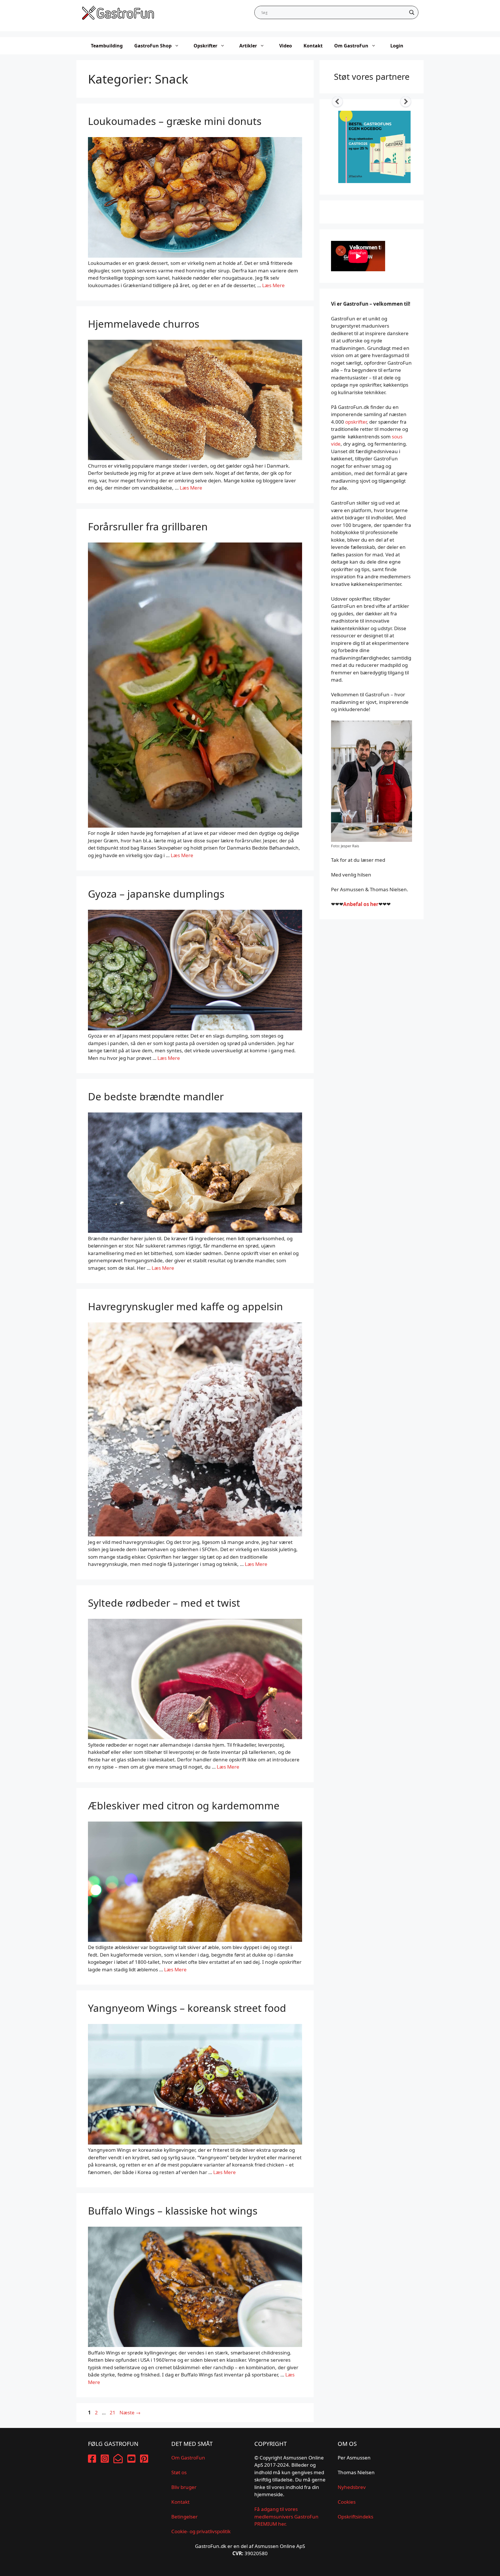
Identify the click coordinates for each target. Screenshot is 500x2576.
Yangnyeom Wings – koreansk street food (187, 2008)
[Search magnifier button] (412, 12)
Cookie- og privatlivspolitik (201, 2531)
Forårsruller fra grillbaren (148, 526)
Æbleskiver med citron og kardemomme (184, 1805)
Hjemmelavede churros (144, 324)
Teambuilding (107, 46)
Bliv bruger (184, 2487)
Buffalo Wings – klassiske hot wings (173, 2211)
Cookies (347, 2502)
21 (113, 2412)
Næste (130, 2412)
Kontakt (313, 46)
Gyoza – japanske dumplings (156, 894)
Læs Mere (273, 285)
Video (286, 46)
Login (397, 46)
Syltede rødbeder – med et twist (164, 1603)
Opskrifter (205, 46)
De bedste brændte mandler (156, 1096)
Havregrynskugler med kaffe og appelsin (185, 1306)
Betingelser (184, 2517)
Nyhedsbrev (352, 2487)
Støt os (179, 2472)
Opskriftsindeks (355, 2517)
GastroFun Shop (153, 46)
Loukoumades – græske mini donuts (175, 121)
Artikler (248, 46)
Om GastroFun (351, 46)
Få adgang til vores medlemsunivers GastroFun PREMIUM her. (286, 2516)
